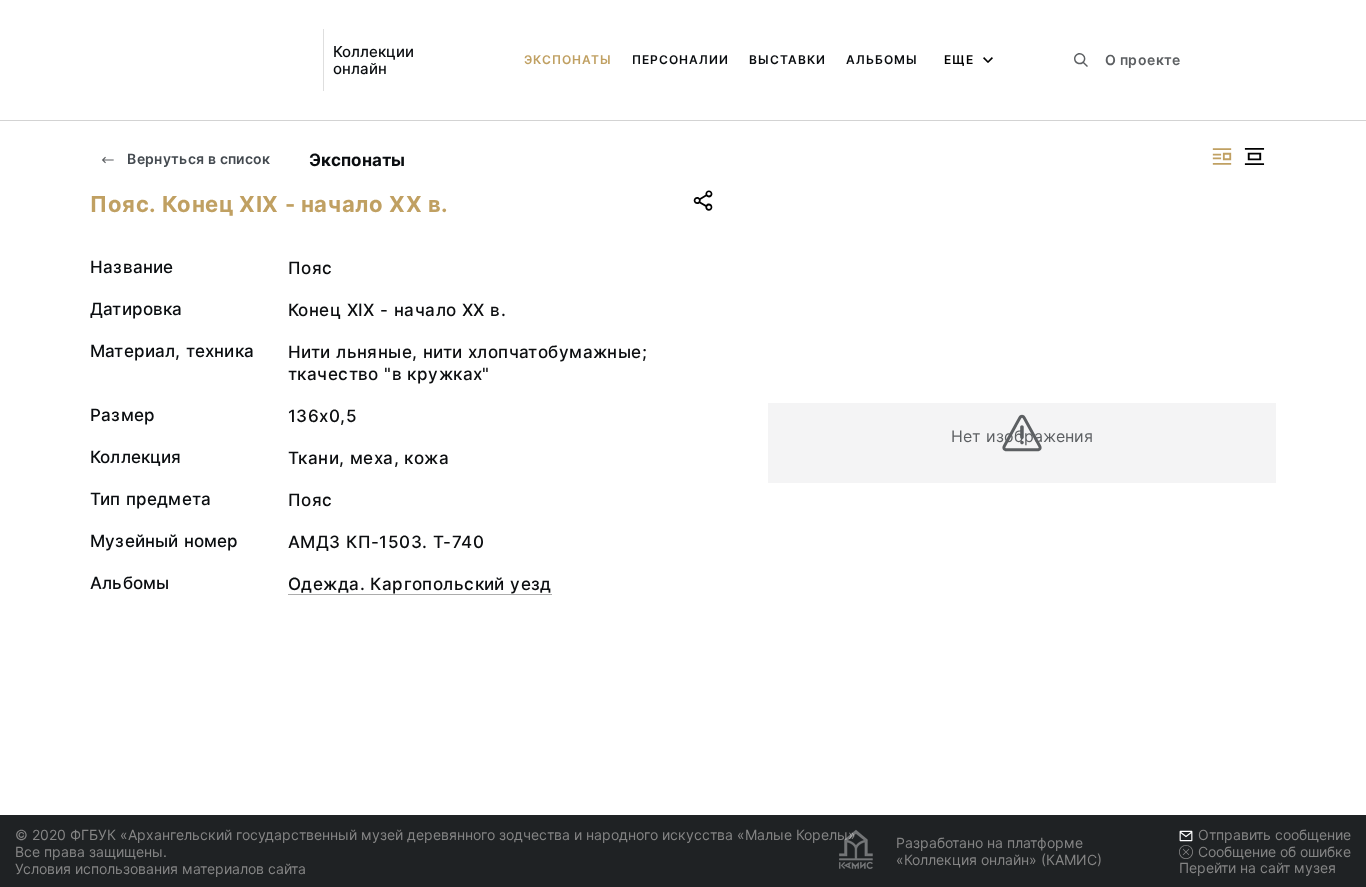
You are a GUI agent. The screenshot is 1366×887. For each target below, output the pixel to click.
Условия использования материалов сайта (160, 868)
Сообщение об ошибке (1274, 851)
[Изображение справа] (1222, 156)
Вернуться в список (197, 158)
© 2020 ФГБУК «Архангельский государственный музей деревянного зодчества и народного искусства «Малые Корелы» (435, 834)
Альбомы (882, 59)
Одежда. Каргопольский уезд (420, 584)
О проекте (1142, 59)
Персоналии (680, 59)
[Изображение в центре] (1254, 156)
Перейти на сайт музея (1257, 867)
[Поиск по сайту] (1081, 60)
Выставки (787, 59)
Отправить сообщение (1274, 834)
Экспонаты (568, 59)
